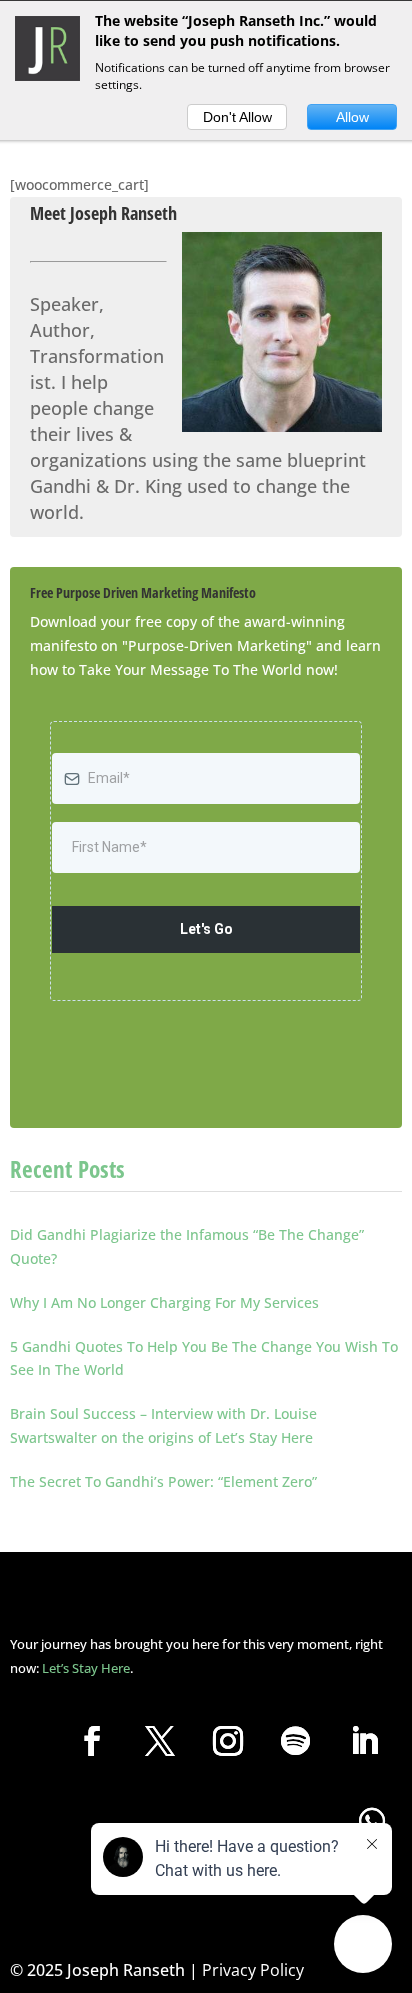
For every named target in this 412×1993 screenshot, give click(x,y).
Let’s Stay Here (86, 1668)
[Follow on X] (160, 1741)
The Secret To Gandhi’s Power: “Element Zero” (163, 1481)
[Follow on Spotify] (296, 1741)
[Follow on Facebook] (92, 1741)
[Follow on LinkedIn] (364, 1741)
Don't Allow (237, 117)
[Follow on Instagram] (228, 1741)
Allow (352, 117)
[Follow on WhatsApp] (372, 1821)
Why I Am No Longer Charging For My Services (164, 1302)
